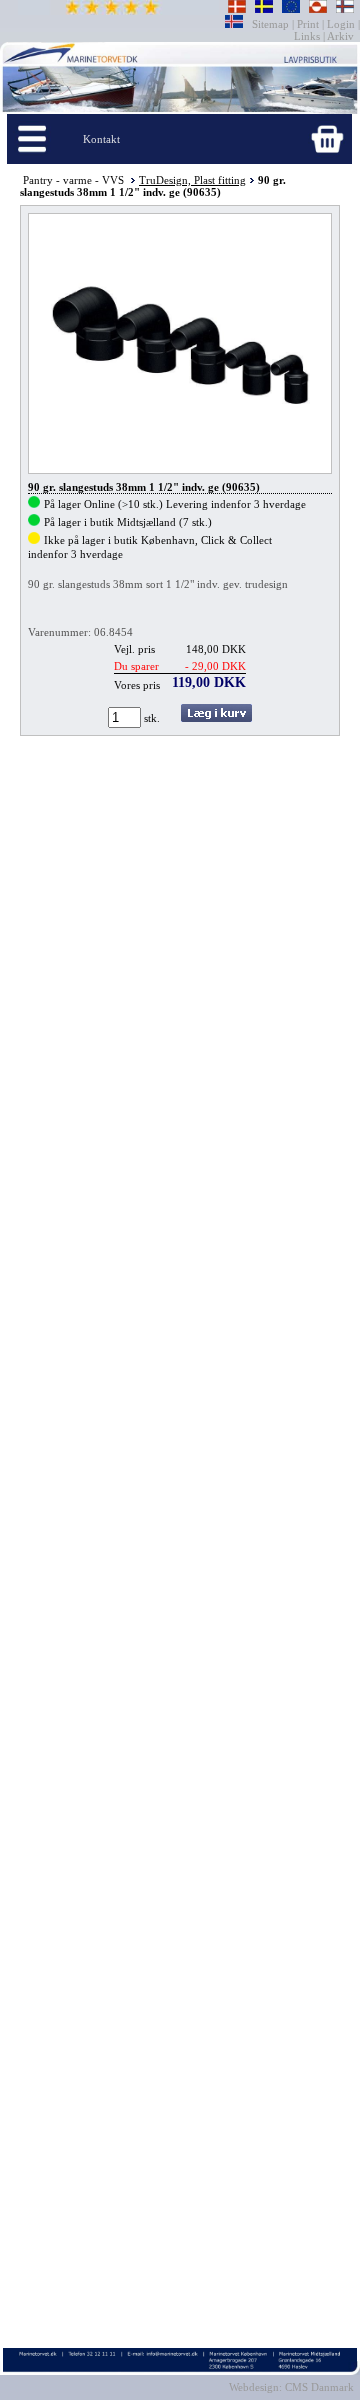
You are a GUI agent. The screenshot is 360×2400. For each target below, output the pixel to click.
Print (308, 24)
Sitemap (272, 24)
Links (308, 36)
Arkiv (341, 36)
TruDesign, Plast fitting (192, 180)
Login (341, 24)
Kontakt (101, 139)
